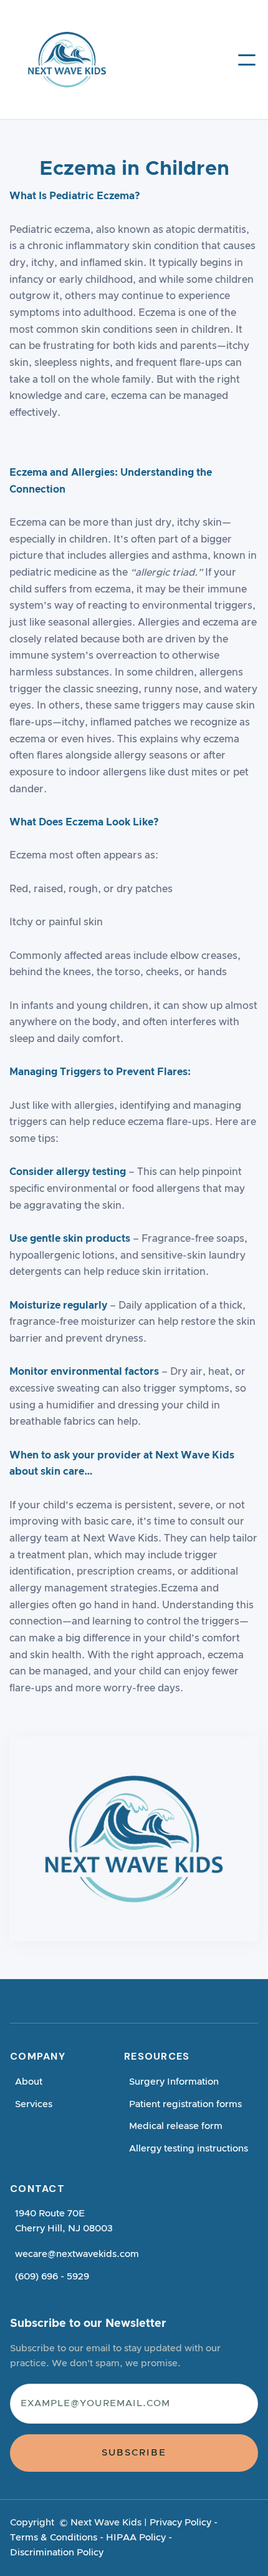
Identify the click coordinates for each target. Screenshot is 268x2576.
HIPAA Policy (136, 2538)
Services (34, 2104)
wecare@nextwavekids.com (77, 2254)
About (29, 2082)
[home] (50, 60)
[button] (247, 60)
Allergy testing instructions (189, 2149)
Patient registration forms (185, 2104)
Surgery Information (174, 2082)
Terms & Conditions (54, 2538)
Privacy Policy (180, 2523)
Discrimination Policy (57, 2553)
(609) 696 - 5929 (52, 2277)
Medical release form (176, 2126)
